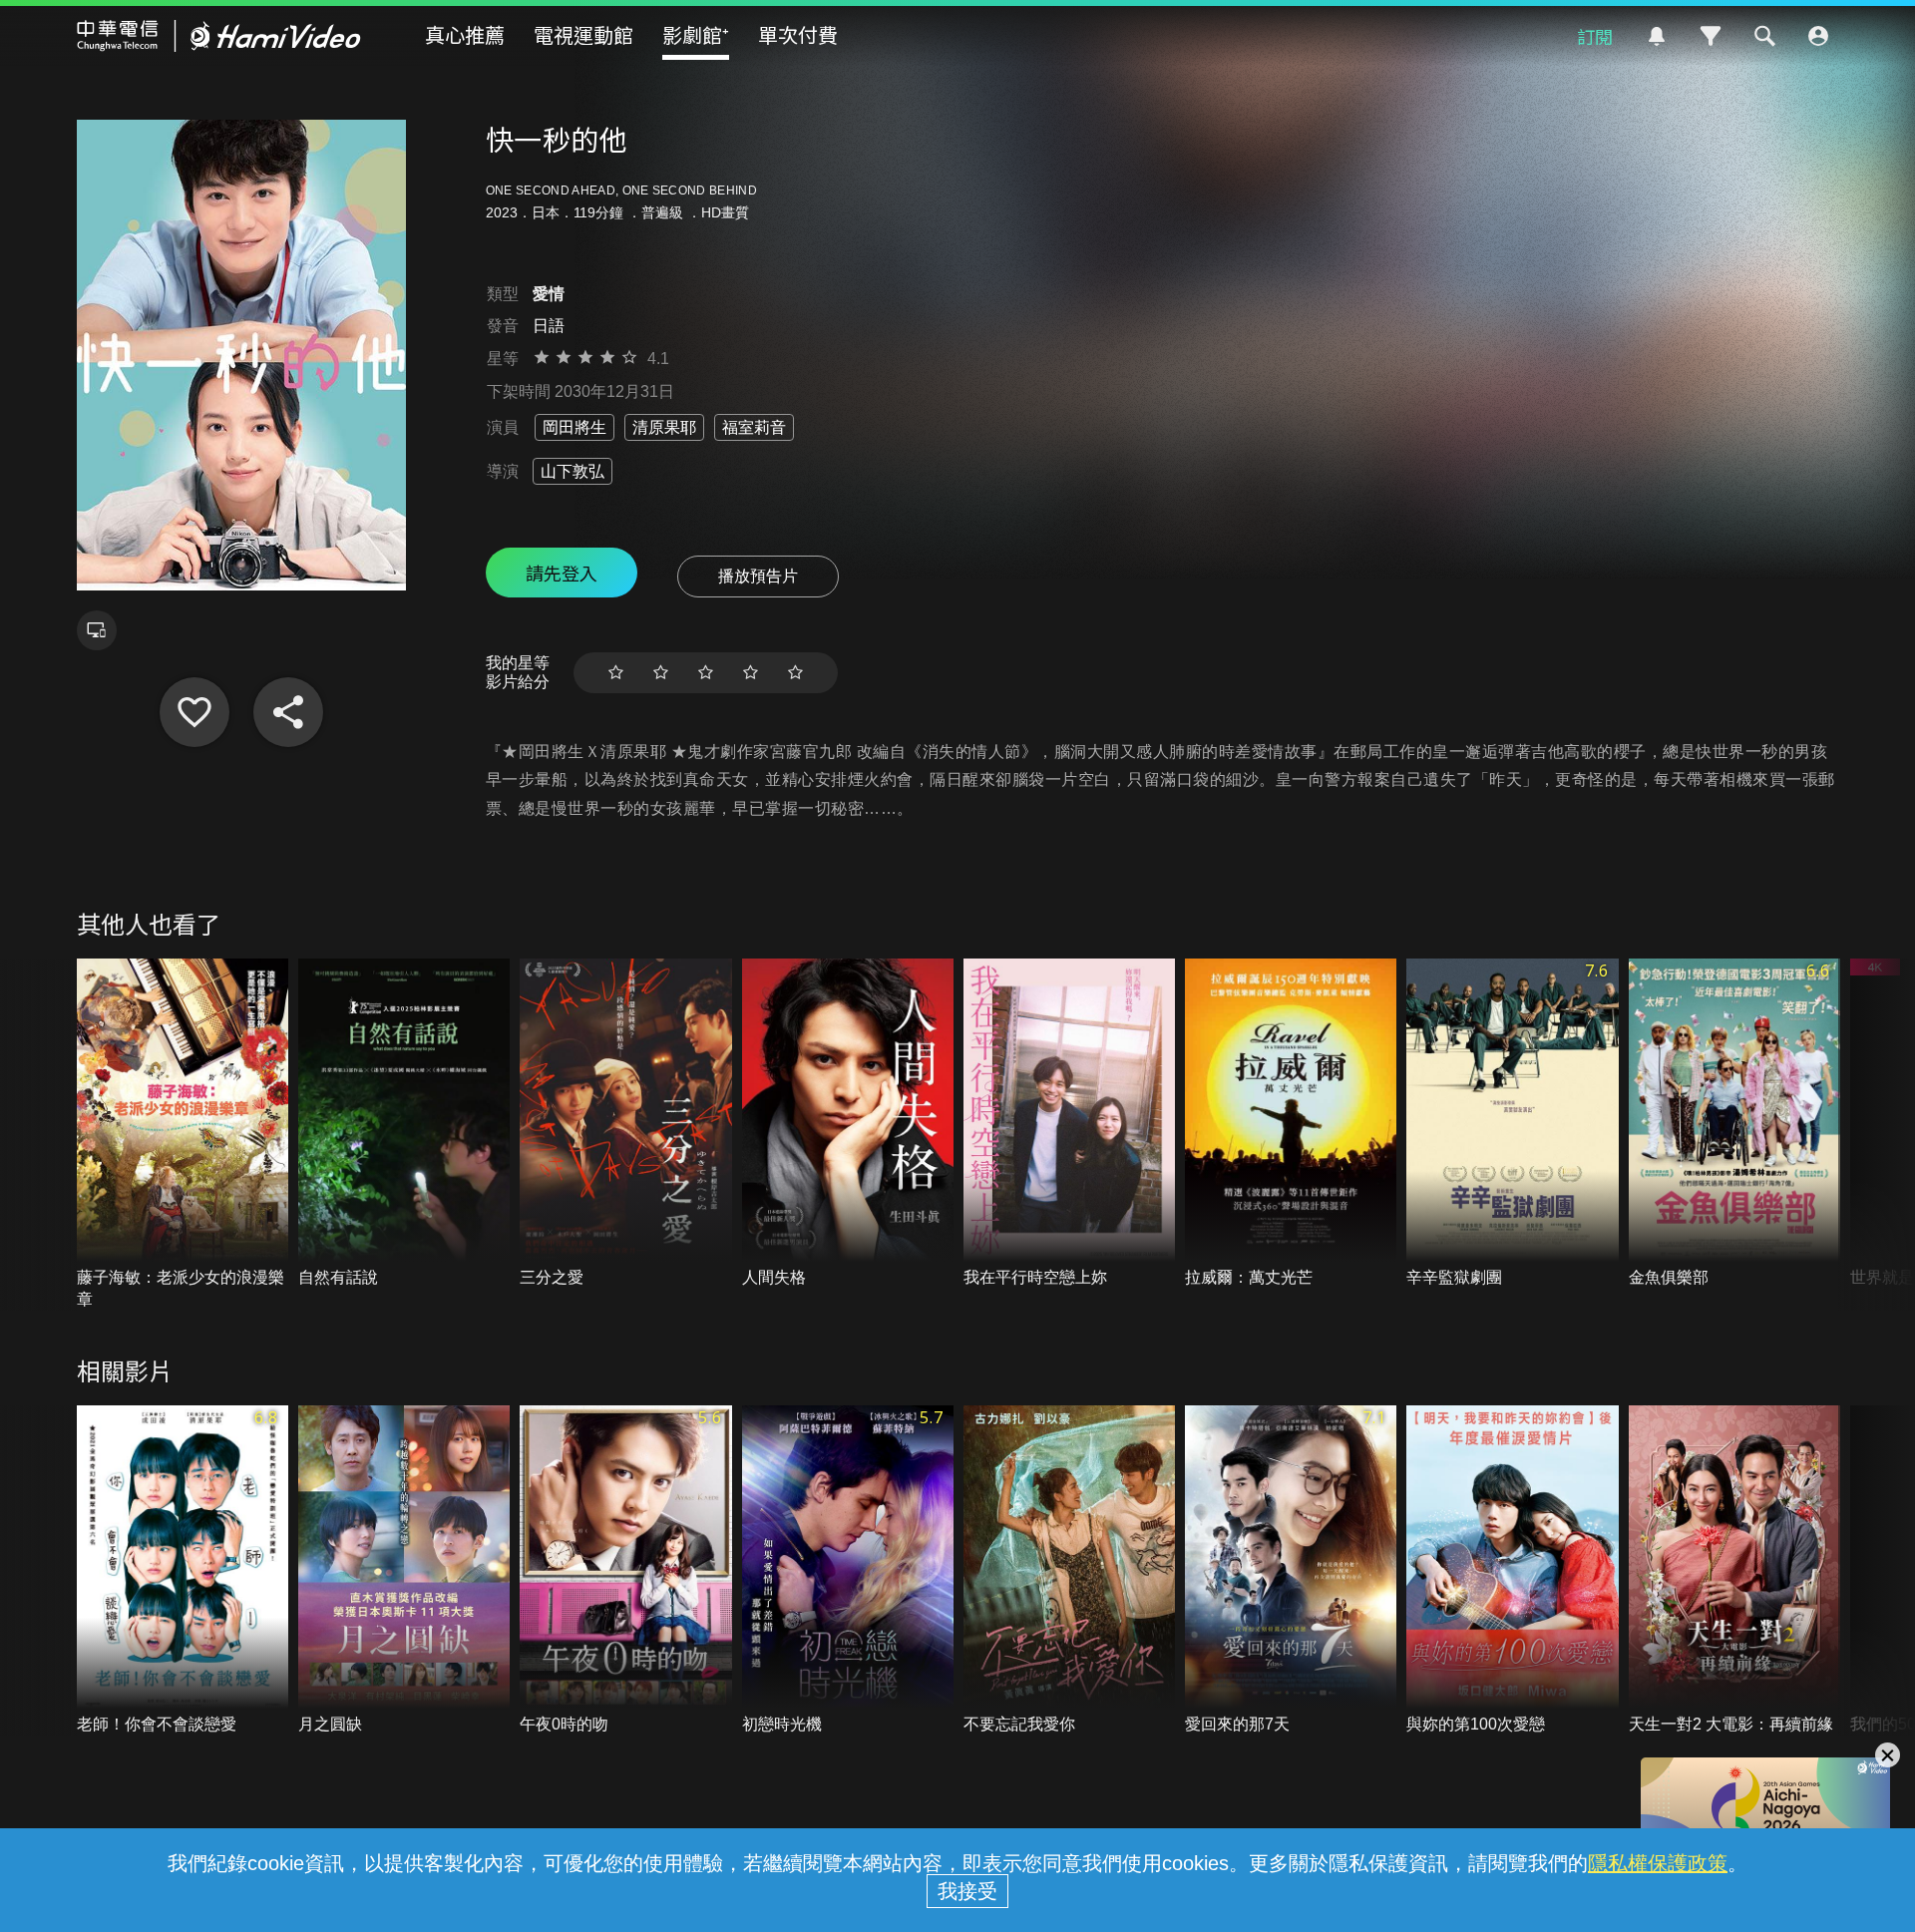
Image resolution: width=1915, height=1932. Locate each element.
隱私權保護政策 (1658, 1863)
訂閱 (1595, 36)
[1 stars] (616, 673)
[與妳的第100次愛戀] (1512, 1570)
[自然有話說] (404, 1124)
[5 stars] (795, 673)
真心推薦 (465, 34)
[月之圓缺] (404, 1570)
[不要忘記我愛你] (1069, 1570)
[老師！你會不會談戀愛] (183, 1570)
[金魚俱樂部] (1734, 1124)
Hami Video (219, 36)
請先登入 (562, 573)
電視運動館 (583, 34)
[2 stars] (661, 673)
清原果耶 (664, 427)
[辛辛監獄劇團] (1512, 1124)
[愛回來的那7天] (1291, 1570)
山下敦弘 (573, 471)
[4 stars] (751, 673)
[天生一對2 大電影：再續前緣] (1734, 1570)
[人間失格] (848, 1124)
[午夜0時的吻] (625, 1570)
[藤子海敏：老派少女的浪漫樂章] (183, 1135)
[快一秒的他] (194, 712)
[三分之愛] (625, 1124)
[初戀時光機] (848, 1570)
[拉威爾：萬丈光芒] (1291, 1124)
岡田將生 (574, 427)
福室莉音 (754, 427)
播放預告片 (758, 576)
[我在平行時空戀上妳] (1069, 1124)
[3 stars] (706, 673)
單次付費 (798, 34)
